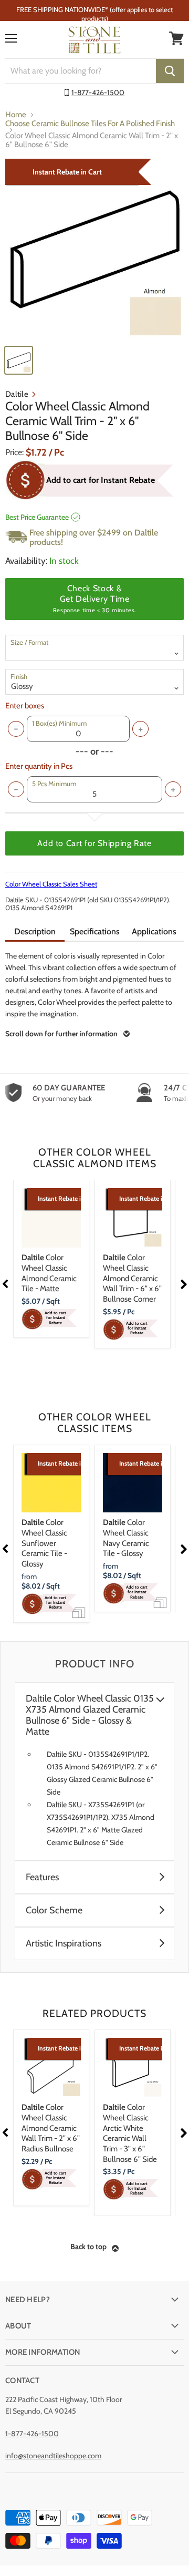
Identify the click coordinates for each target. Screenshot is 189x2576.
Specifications (95, 931)
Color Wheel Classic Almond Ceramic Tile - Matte (49, 1273)
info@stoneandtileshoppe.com (53, 2456)
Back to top (88, 2247)
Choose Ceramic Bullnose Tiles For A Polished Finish (90, 124)
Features (42, 1877)
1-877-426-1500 (98, 92)
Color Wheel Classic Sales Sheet (51, 884)
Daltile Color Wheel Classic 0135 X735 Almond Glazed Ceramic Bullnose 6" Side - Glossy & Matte (90, 1715)
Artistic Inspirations (64, 1944)
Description (35, 931)
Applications (154, 931)
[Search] (170, 71)
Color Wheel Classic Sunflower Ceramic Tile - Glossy (44, 1543)
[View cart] (176, 38)
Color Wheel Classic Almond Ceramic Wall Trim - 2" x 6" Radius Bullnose (51, 2128)
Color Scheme (54, 1910)
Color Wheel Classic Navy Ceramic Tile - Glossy (126, 1538)
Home (16, 115)
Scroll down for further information (61, 1034)
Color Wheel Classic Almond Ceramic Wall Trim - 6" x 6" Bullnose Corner (132, 1278)
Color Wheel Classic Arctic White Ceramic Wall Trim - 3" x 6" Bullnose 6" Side (130, 2133)
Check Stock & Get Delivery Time (94, 599)
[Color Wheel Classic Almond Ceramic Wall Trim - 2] (94, 249)
